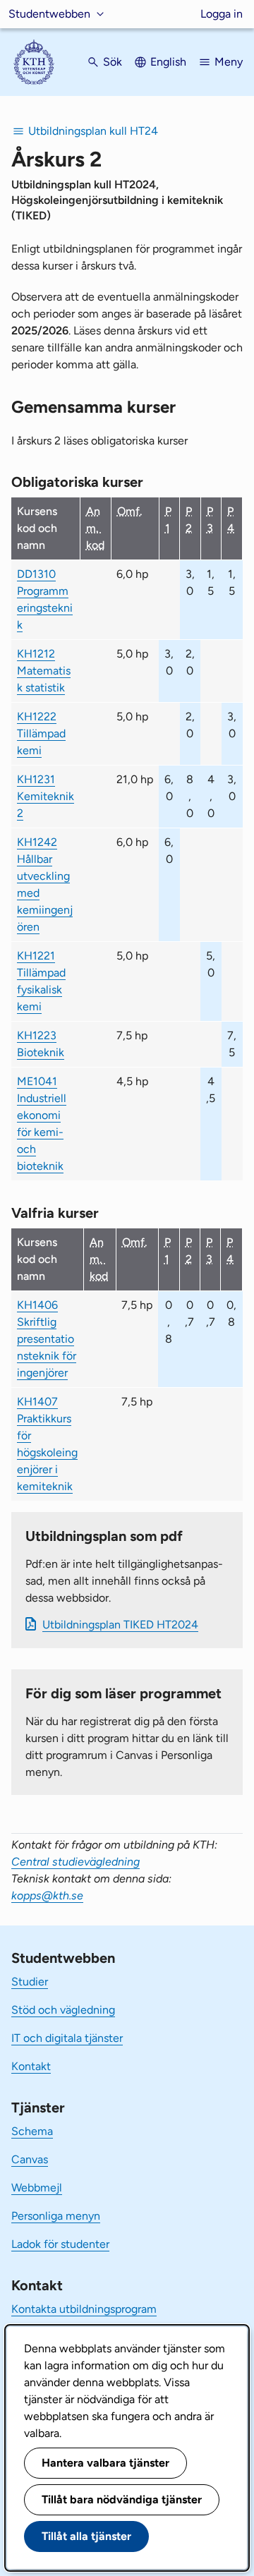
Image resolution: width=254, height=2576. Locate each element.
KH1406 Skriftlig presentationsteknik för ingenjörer (47, 1339)
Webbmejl (37, 2188)
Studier (30, 1982)
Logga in (222, 14)
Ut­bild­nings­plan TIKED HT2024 (120, 1625)
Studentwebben (49, 14)
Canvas (30, 2159)
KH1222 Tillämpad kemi (41, 733)
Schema (32, 2131)
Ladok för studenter (60, 2244)
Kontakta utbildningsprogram (84, 2309)
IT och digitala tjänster (67, 2038)
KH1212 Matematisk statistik (44, 671)
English (168, 62)
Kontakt (31, 2066)
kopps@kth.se (47, 1895)
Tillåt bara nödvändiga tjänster (122, 2499)
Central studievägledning (75, 1862)
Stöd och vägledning (63, 2010)
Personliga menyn (56, 2216)
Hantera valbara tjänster (105, 2463)
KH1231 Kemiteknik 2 (46, 796)
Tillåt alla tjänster (86, 2536)
